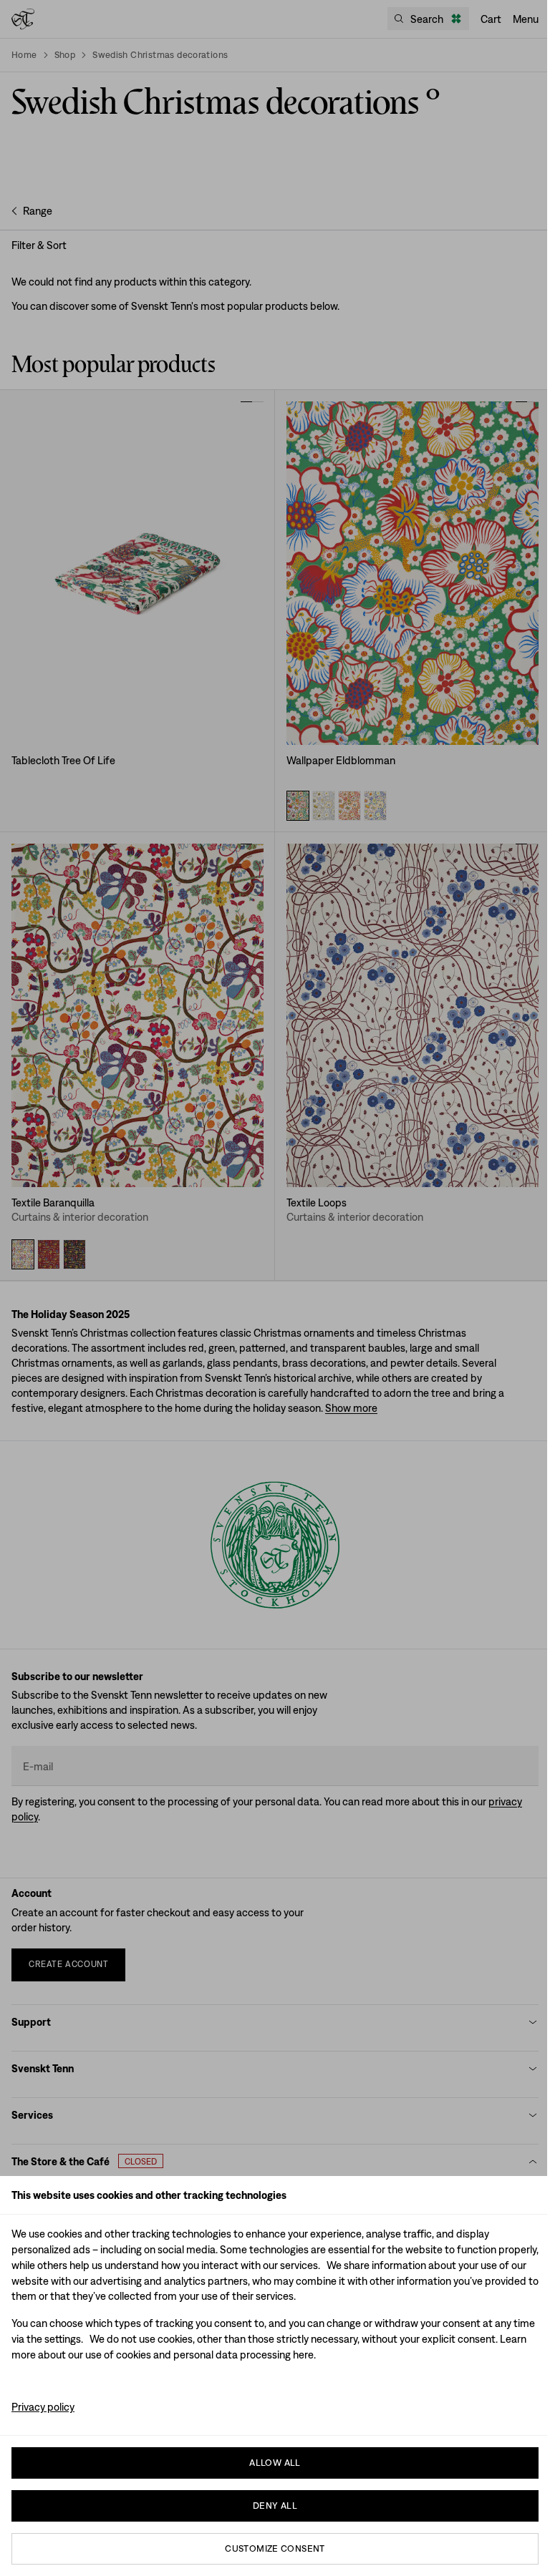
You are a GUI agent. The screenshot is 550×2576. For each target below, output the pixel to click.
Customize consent (275, 2548)
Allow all (275, 2463)
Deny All (275, 2506)
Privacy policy (43, 2407)
